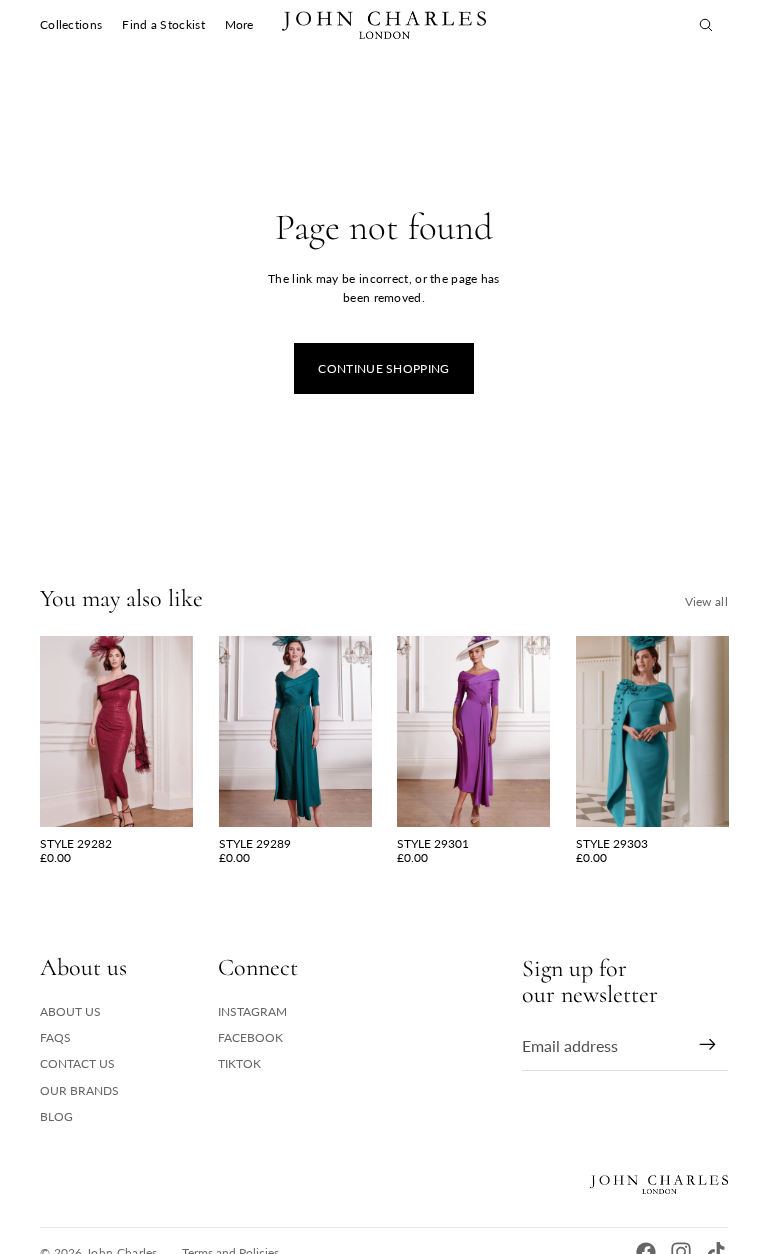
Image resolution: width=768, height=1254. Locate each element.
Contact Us (77, 1063)
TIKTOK (239, 1063)
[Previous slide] (55, 731)
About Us (70, 1011)
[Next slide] (176, 731)
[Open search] (706, 25)
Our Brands (79, 1090)
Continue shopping (383, 368)
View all (706, 601)
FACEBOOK (250, 1037)
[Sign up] (708, 1045)
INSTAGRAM (252, 1011)
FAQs (55, 1037)
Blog (56, 1116)
